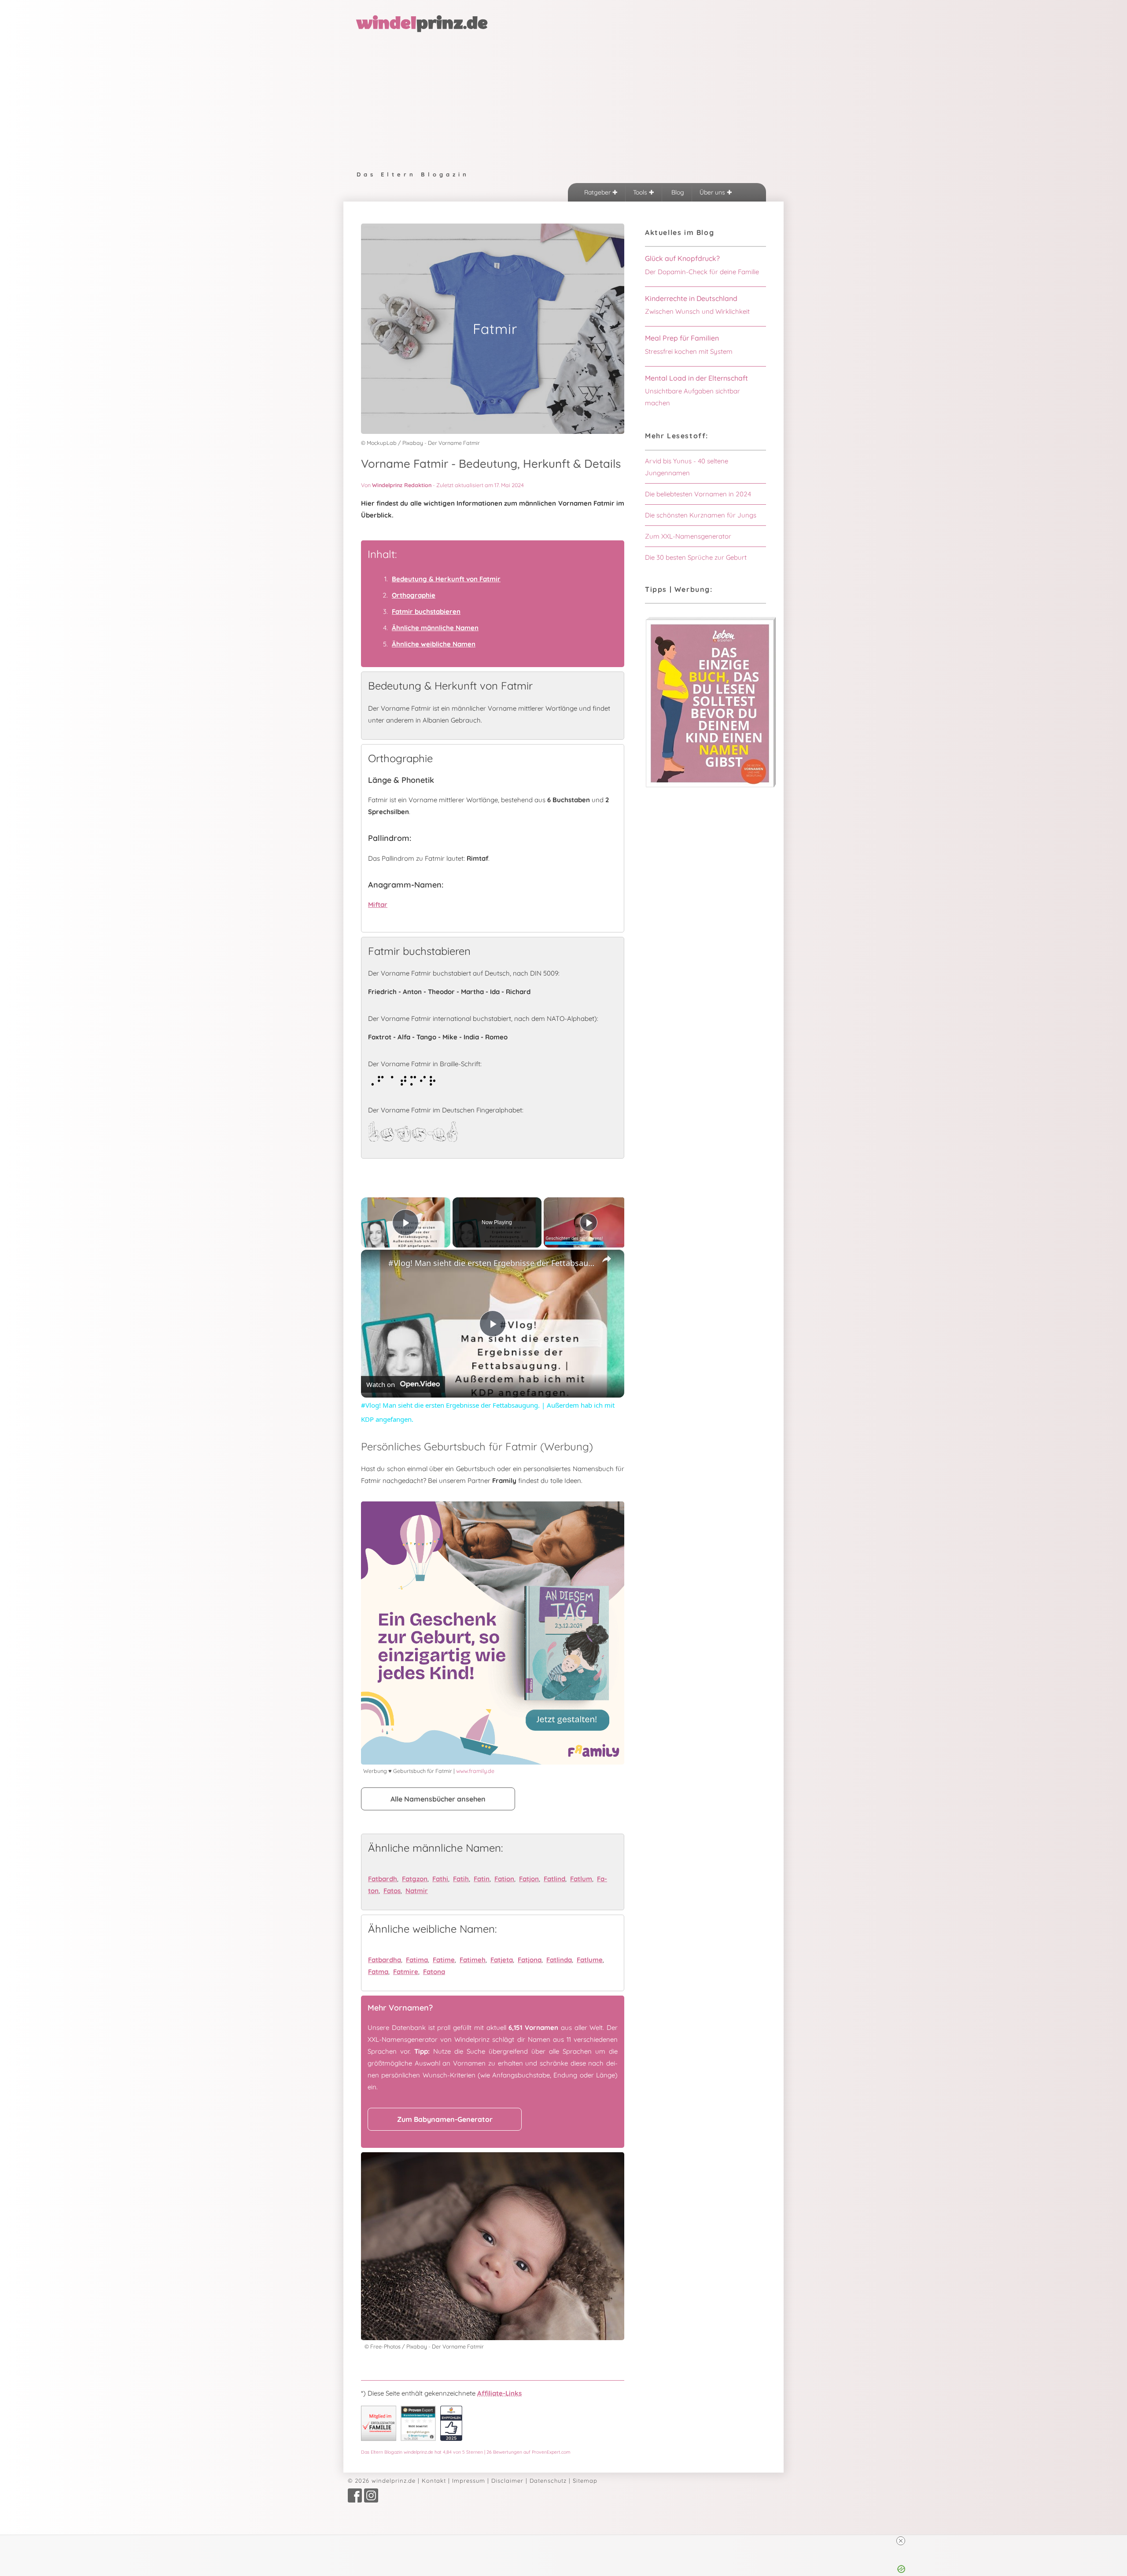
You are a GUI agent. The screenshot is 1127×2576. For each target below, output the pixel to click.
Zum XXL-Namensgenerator (688, 536)
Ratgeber (598, 192)
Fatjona (530, 1960)
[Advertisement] (563, 99)
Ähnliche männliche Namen (435, 628)
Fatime (444, 1960)
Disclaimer (507, 2481)
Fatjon (529, 1879)
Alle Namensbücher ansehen (438, 1799)
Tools (641, 192)
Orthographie (414, 595)
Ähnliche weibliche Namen (434, 644)
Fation (504, 1879)
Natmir (417, 1891)
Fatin (482, 1879)
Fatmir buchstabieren (426, 611)
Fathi (440, 1879)
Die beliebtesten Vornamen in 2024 (698, 494)
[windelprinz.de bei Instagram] (371, 2500)
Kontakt (434, 2481)
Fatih (461, 1879)
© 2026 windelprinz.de (382, 2481)
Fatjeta (502, 1960)
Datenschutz (548, 2481)
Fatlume (590, 1960)
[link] (375, 1264)
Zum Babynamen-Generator (445, 2119)
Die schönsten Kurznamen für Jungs (701, 515)
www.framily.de (475, 1771)
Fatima (417, 1960)
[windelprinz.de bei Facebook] (355, 2500)
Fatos (392, 1891)
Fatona (434, 1972)
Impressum (469, 2481)
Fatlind (554, 1879)
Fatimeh (473, 1960)
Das (466, 2452)
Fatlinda (559, 1960)
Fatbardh (383, 1879)
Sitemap (585, 2481)
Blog (677, 192)
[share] (607, 1259)
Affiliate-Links (499, 2393)
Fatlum (581, 1879)
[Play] (589, 1222)
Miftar (378, 905)
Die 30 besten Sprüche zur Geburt (696, 557)
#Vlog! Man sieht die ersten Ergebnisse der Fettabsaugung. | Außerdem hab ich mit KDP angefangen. (491, 1263)
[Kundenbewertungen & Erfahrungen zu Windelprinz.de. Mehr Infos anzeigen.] (418, 2438)
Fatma (378, 1972)
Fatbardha (385, 1960)
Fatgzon (415, 1879)
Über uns (713, 192)
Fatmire (406, 1972)
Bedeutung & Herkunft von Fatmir (446, 579)
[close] (567, 2541)
